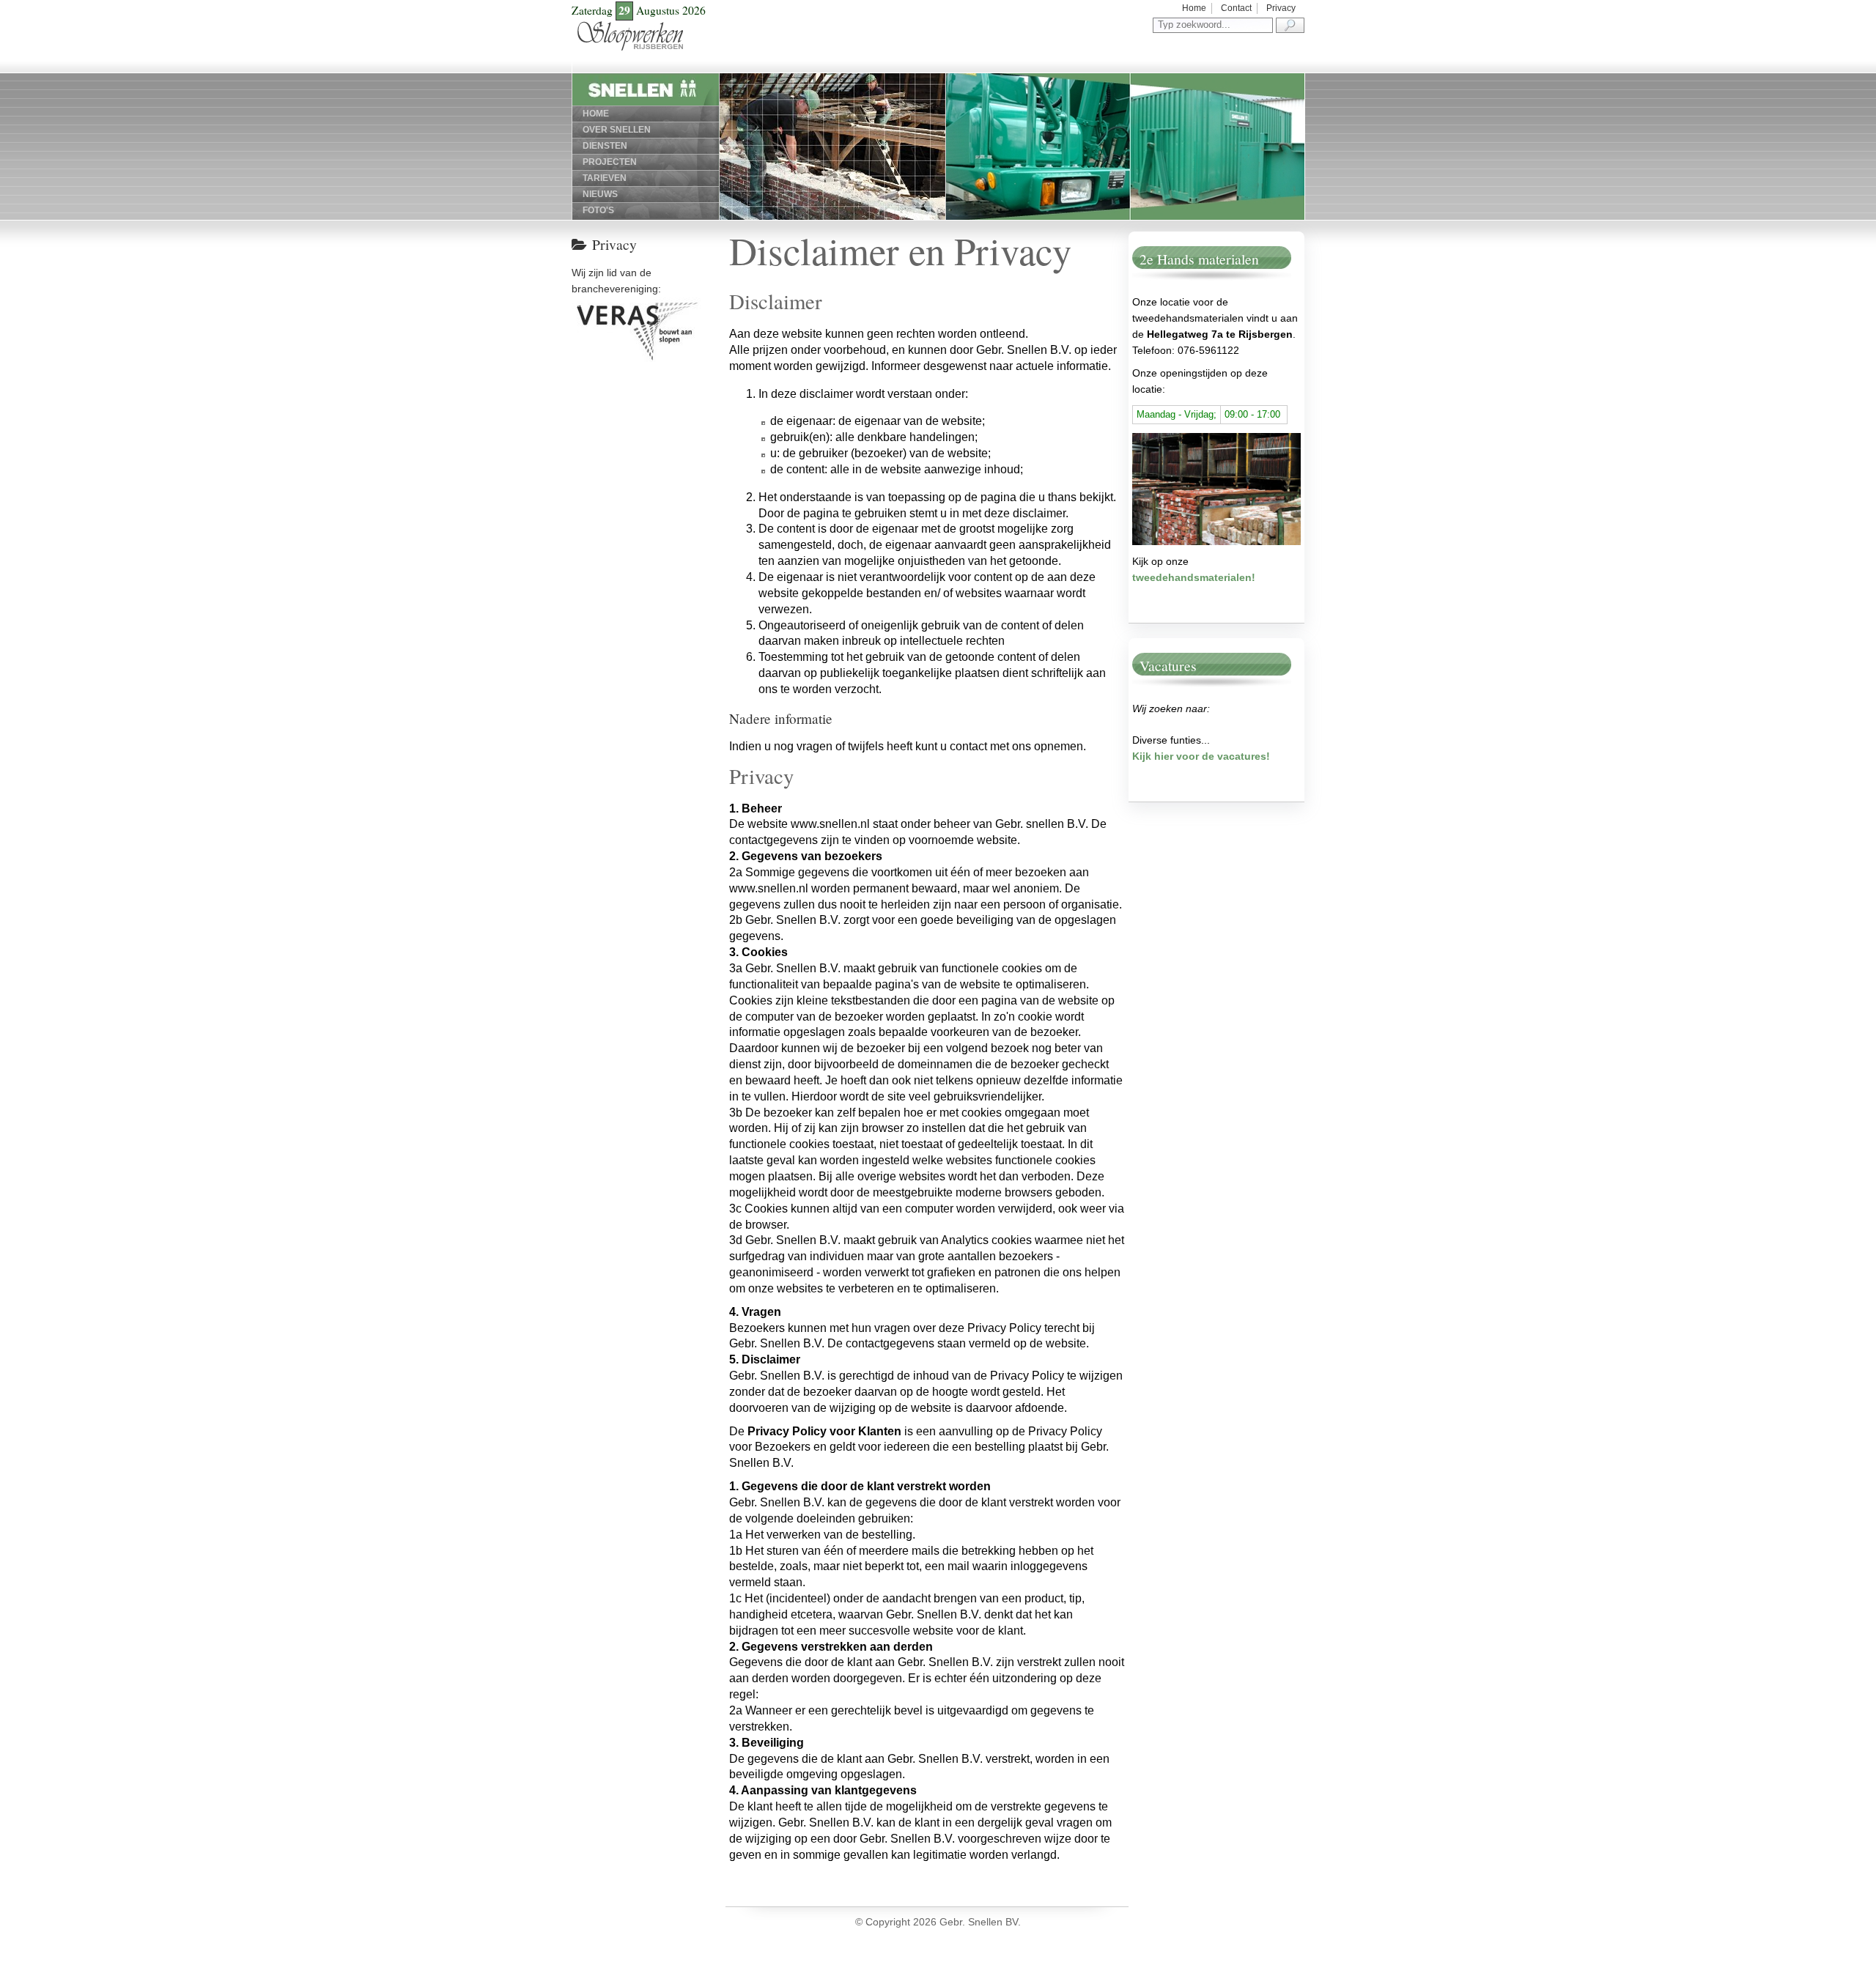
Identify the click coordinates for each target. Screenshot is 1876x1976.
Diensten (605, 146)
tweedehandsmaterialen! (1194, 577)
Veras (579, 305)
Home (1194, 8)
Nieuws (600, 194)
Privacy (1281, 8)
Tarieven (605, 178)
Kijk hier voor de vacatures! (1201, 756)
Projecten (610, 162)
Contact (1236, 8)
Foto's (598, 210)
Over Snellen (617, 130)
